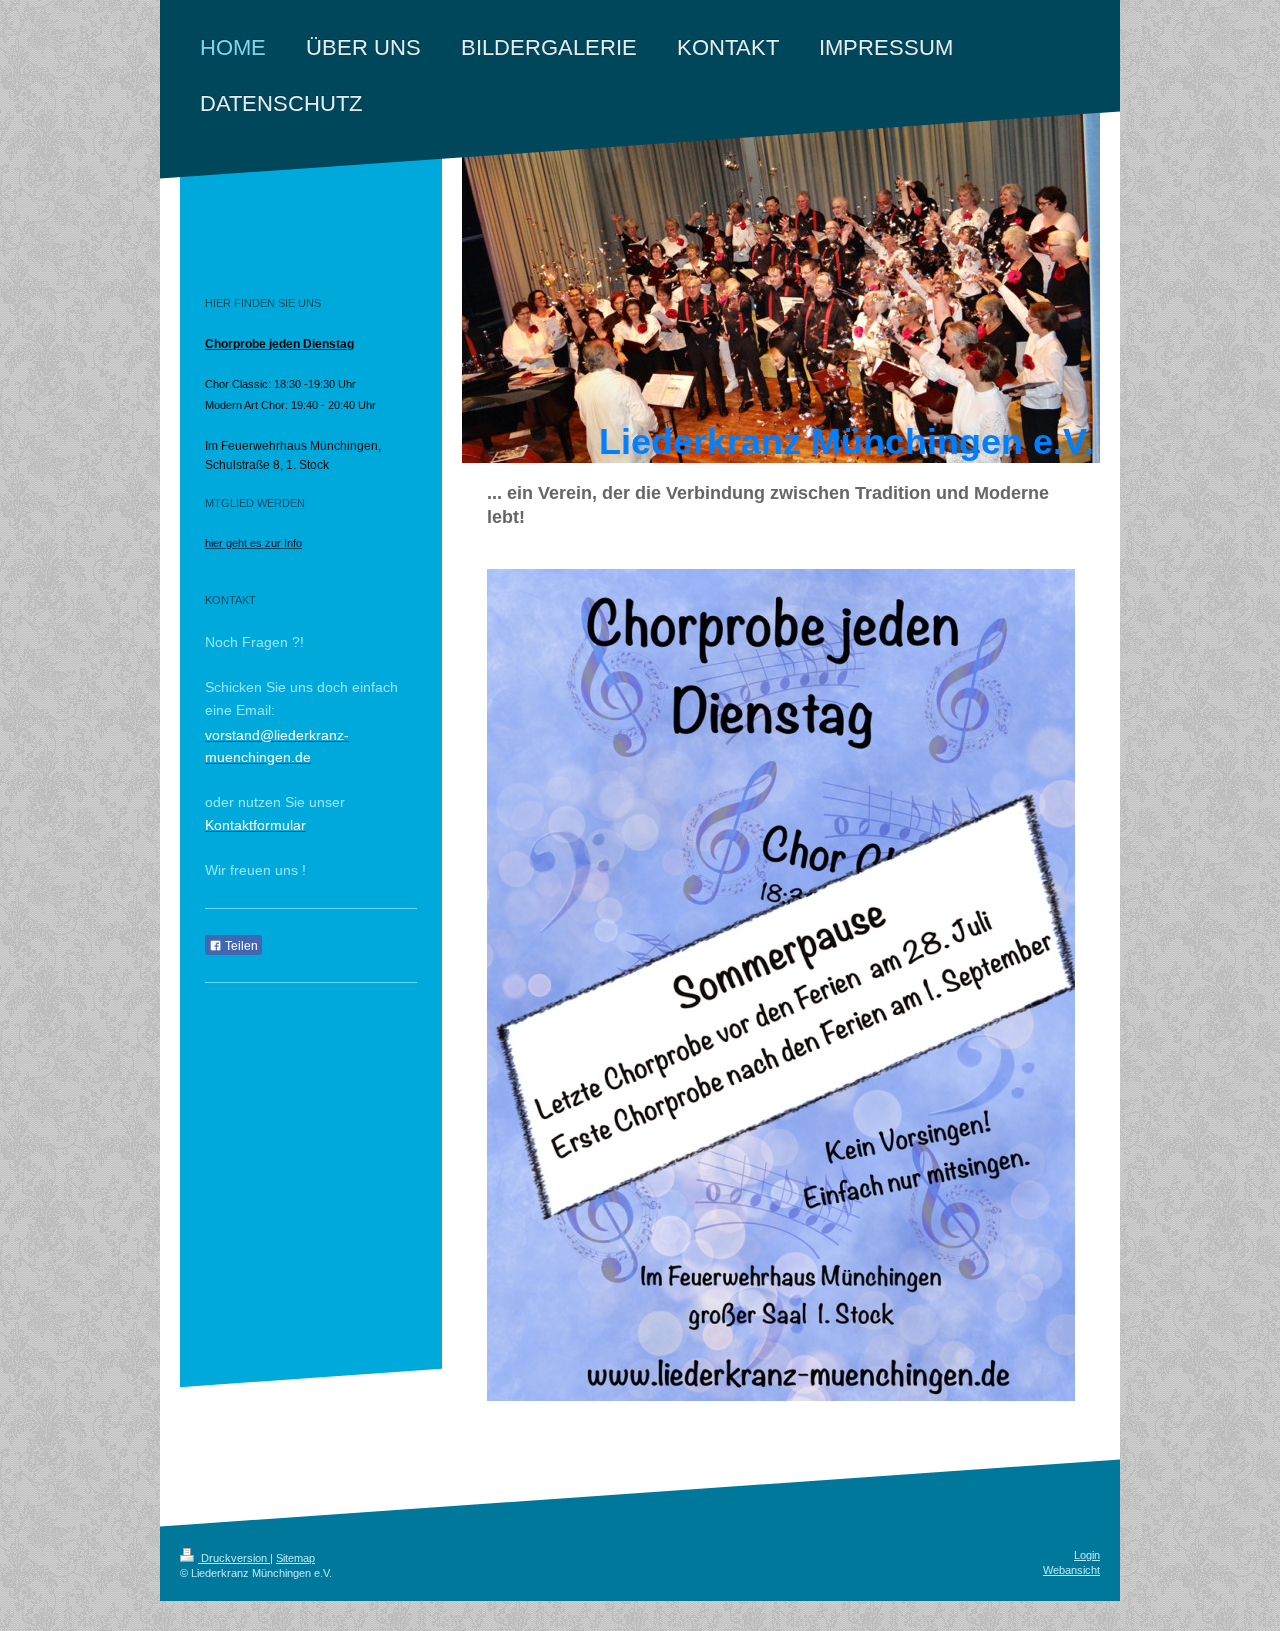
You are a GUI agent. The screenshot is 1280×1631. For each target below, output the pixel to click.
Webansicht (1071, 1570)
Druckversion (234, 1558)
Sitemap (295, 1558)
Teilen (240, 946)
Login (1087, 1555)
